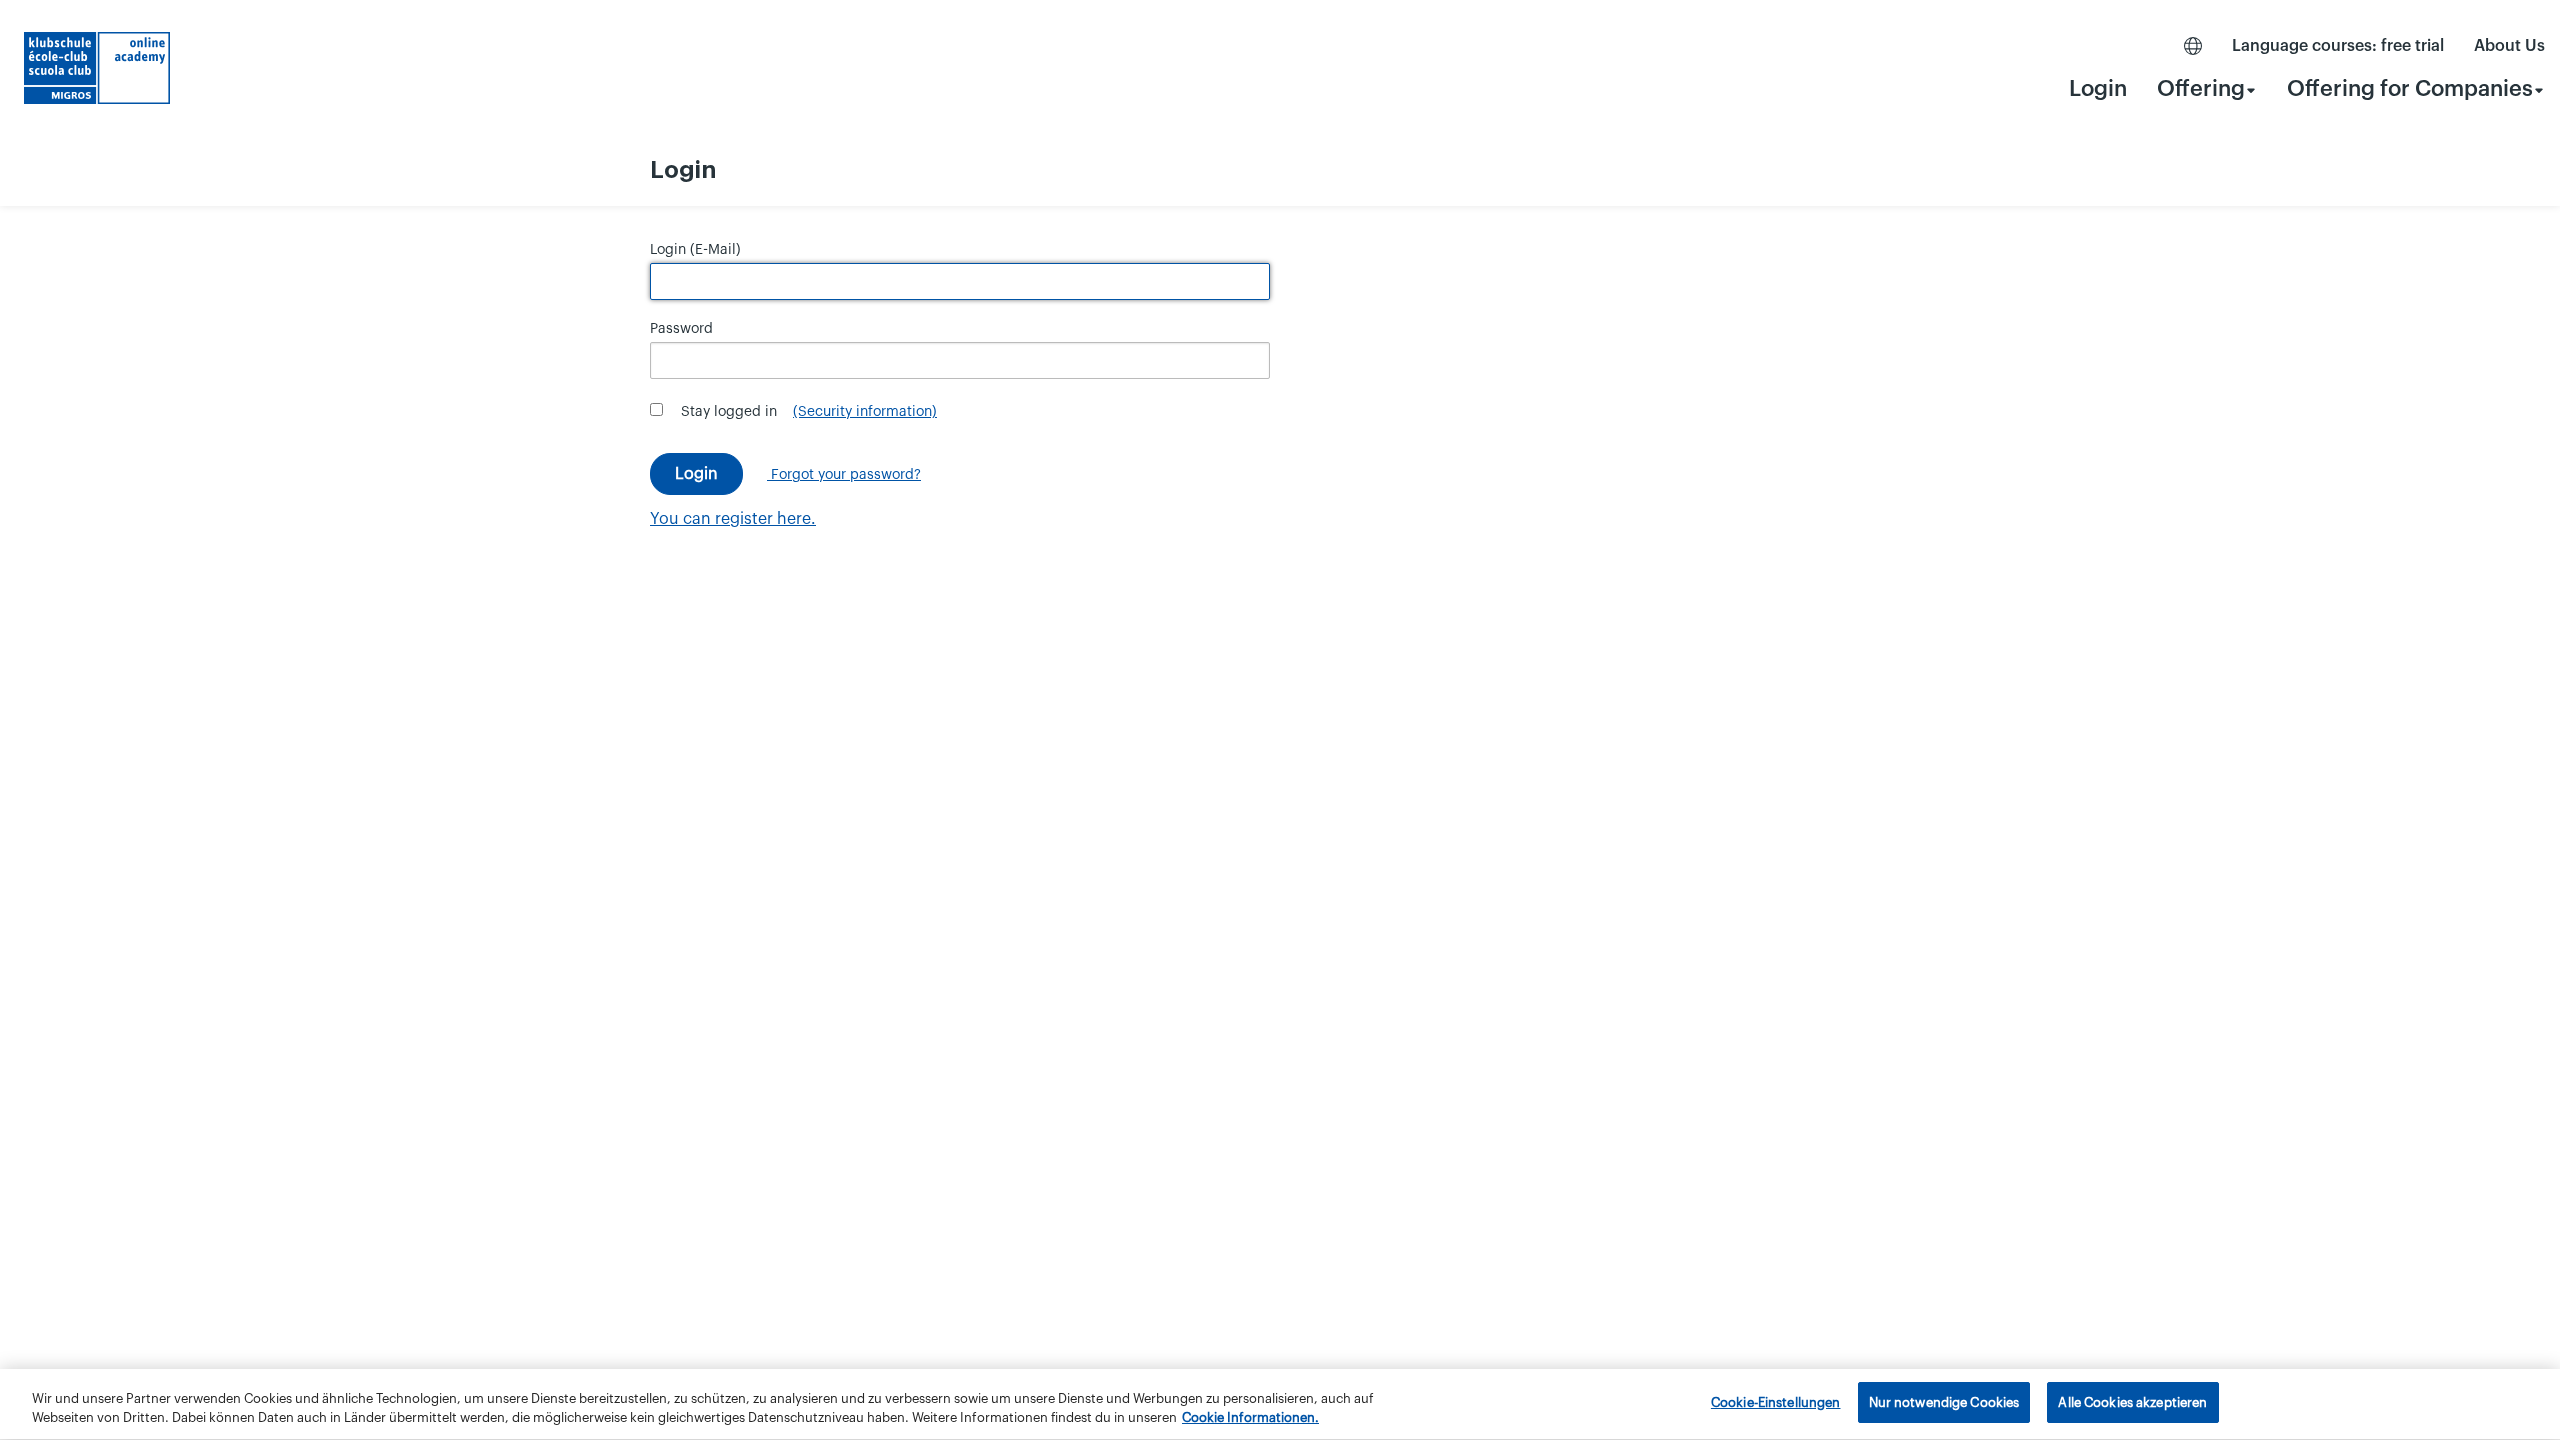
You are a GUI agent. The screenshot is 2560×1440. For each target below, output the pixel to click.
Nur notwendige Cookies (1944, 1402)
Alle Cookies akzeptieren (2132, 1402)
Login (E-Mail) (695, 250)
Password (681, 329)
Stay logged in (729, 412)
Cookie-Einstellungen (1776, 1402)
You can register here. (733, 519)
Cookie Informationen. (1250, 1418)
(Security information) (865, 412)
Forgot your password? (844, 475)
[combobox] (2207, 88)
